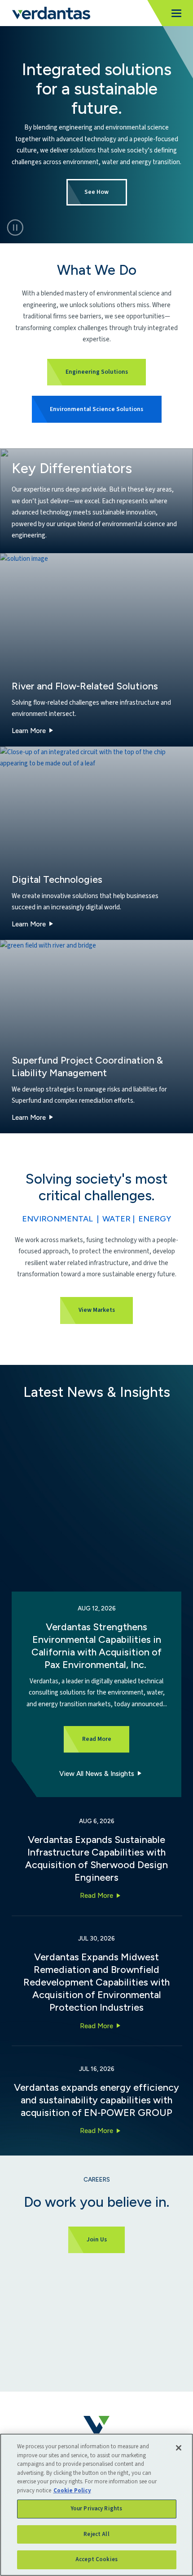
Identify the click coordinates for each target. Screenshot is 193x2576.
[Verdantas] (51, 13)
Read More (96, 1896)
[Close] (179, 2448)
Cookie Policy (72, 2491)
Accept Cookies (96, 2559)
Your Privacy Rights (96, 2509)
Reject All (96, 2534)
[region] (96, 2505)
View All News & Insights (97, 1774)
